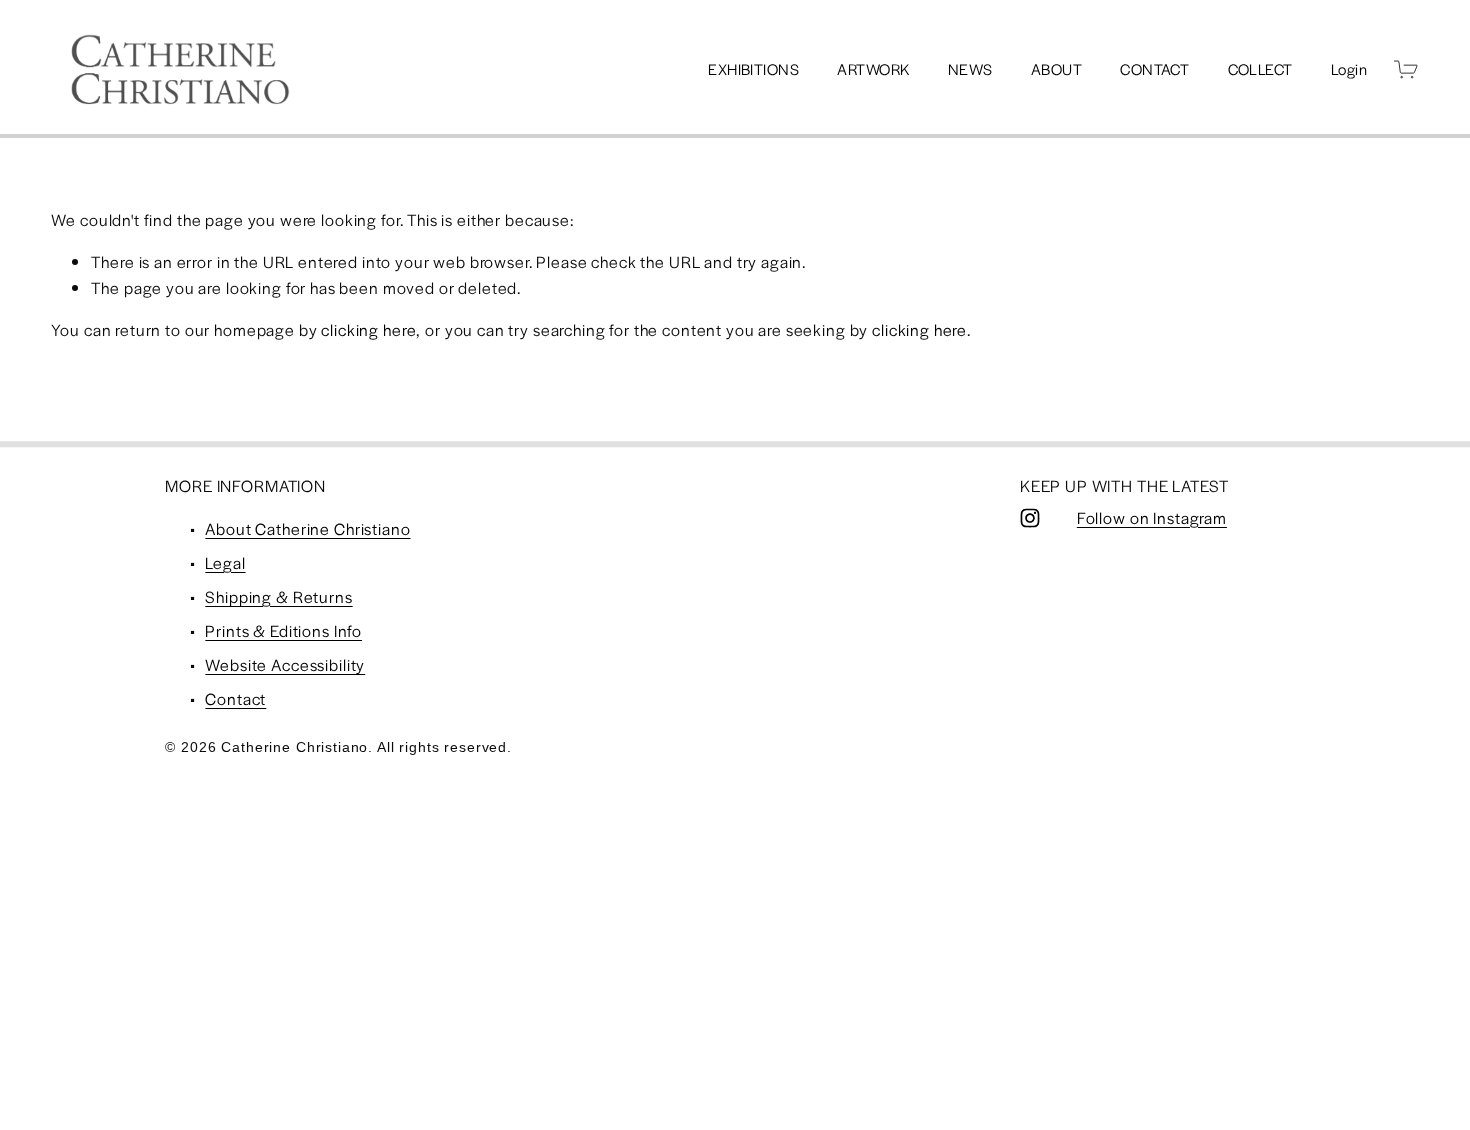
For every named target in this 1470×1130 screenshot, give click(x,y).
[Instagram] (1030, 518)
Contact (235, 698)
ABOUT (1056, 68)
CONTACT (1154, 68)
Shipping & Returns (278, 596)
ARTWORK (873, 68)
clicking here (368, 329)
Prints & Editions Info (283, 630)
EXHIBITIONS (753, 68)
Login (1349, 68)
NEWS (970, 68)
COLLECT (1260, 68)
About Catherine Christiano (307, 528)
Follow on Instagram (1152, 517)
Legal (225, 562)
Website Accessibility (285, 664)
